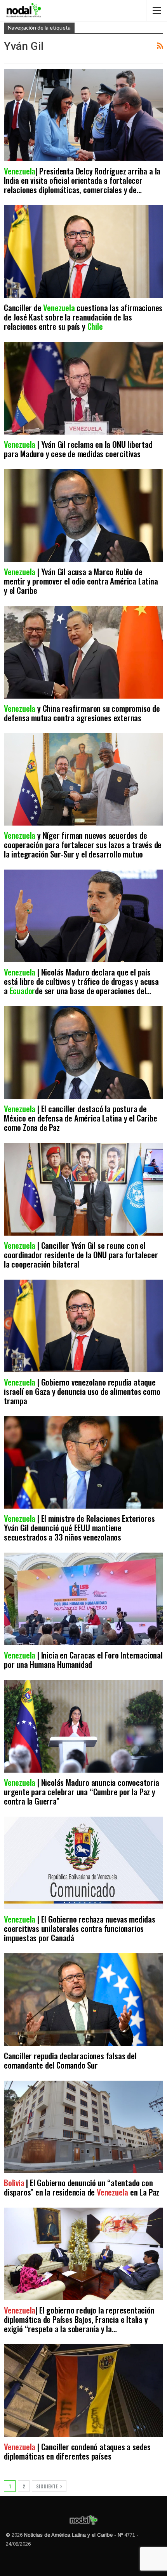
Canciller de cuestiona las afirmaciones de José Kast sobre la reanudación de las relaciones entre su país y (83, 317)
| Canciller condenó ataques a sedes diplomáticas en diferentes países (77, 2451)
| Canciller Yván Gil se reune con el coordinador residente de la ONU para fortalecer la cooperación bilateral (81, 1255)
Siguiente (47, 2486)
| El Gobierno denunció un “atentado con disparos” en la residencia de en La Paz (83, 2187)
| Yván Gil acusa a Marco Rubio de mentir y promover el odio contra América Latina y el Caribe (81, 581)
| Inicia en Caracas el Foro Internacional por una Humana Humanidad (83, 1660)
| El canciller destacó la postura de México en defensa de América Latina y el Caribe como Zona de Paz (81, 1118)
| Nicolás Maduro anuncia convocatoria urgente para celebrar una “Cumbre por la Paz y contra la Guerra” (82, 1792)
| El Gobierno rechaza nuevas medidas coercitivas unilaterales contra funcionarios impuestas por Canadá (80, 1928)
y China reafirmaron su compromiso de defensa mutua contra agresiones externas (82, 713)
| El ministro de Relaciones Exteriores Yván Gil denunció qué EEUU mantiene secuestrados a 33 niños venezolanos (79, 1527)
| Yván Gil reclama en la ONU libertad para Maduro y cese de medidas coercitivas (78, 449)
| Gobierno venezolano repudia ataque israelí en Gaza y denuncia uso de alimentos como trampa (82, 1391)
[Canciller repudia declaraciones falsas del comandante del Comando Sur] (83, 2000)
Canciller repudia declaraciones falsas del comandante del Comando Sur (70, 2060)
